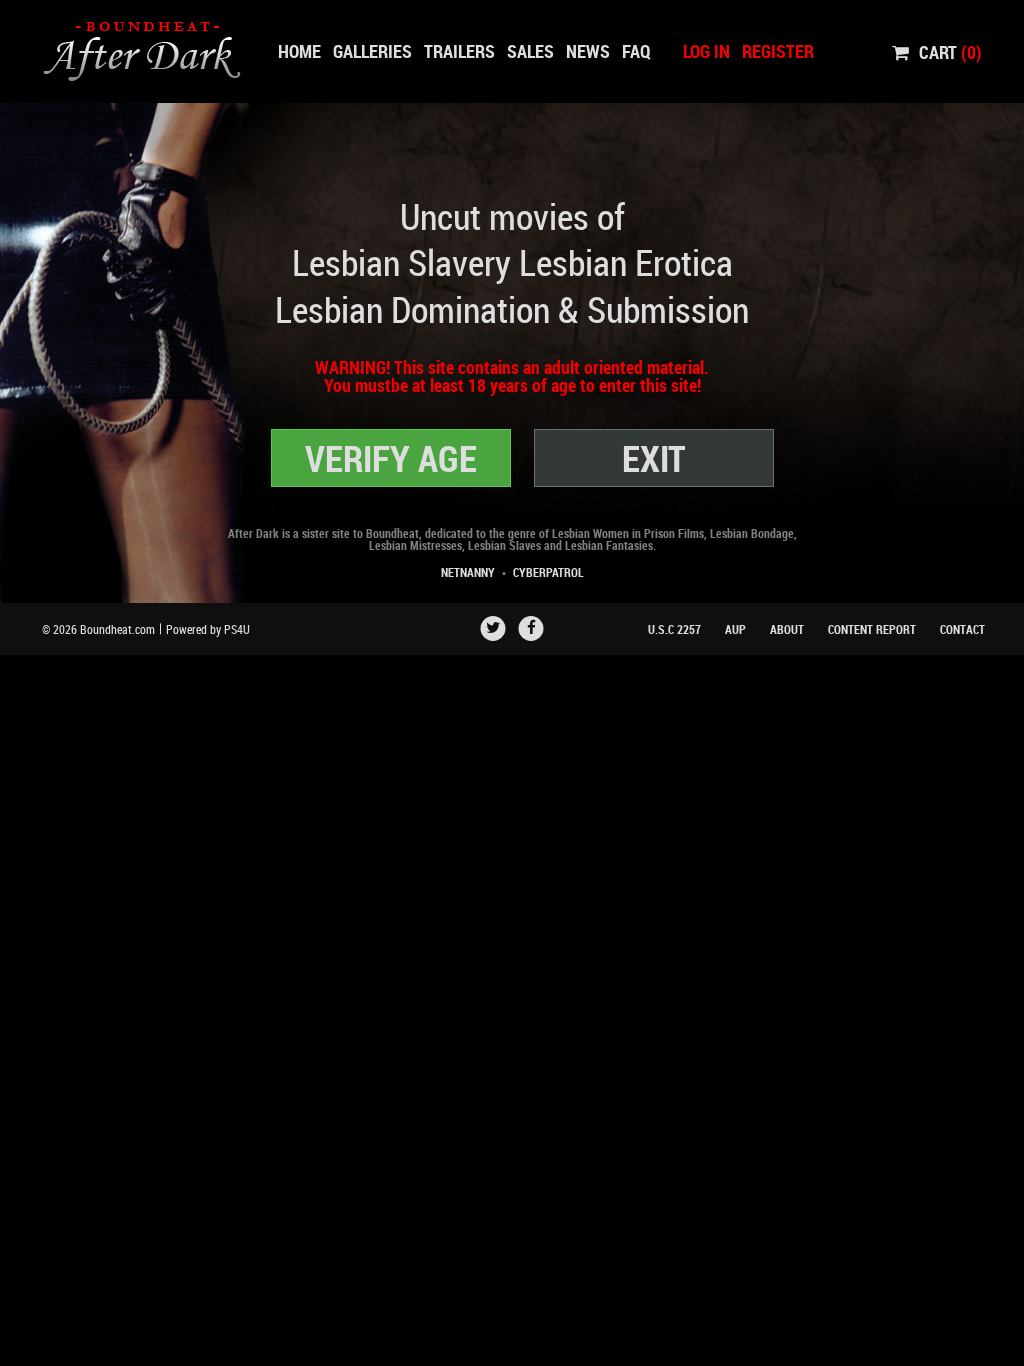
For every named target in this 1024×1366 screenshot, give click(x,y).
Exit (653, 458)
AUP (735, 629)
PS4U (237, 629)
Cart (950, 51)
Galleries (372, 51)
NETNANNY (468, 572)
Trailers (459, 51)
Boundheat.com (117, 629)
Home (299, 51)
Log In (706, 51)
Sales (530, 51)
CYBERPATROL (548, 572)
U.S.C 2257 (674, 629)
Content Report (872, 629)
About (787, 629)
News (588, 51)
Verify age (391, 458)
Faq (636, 51)
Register (778, 51)
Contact (962, 629)
